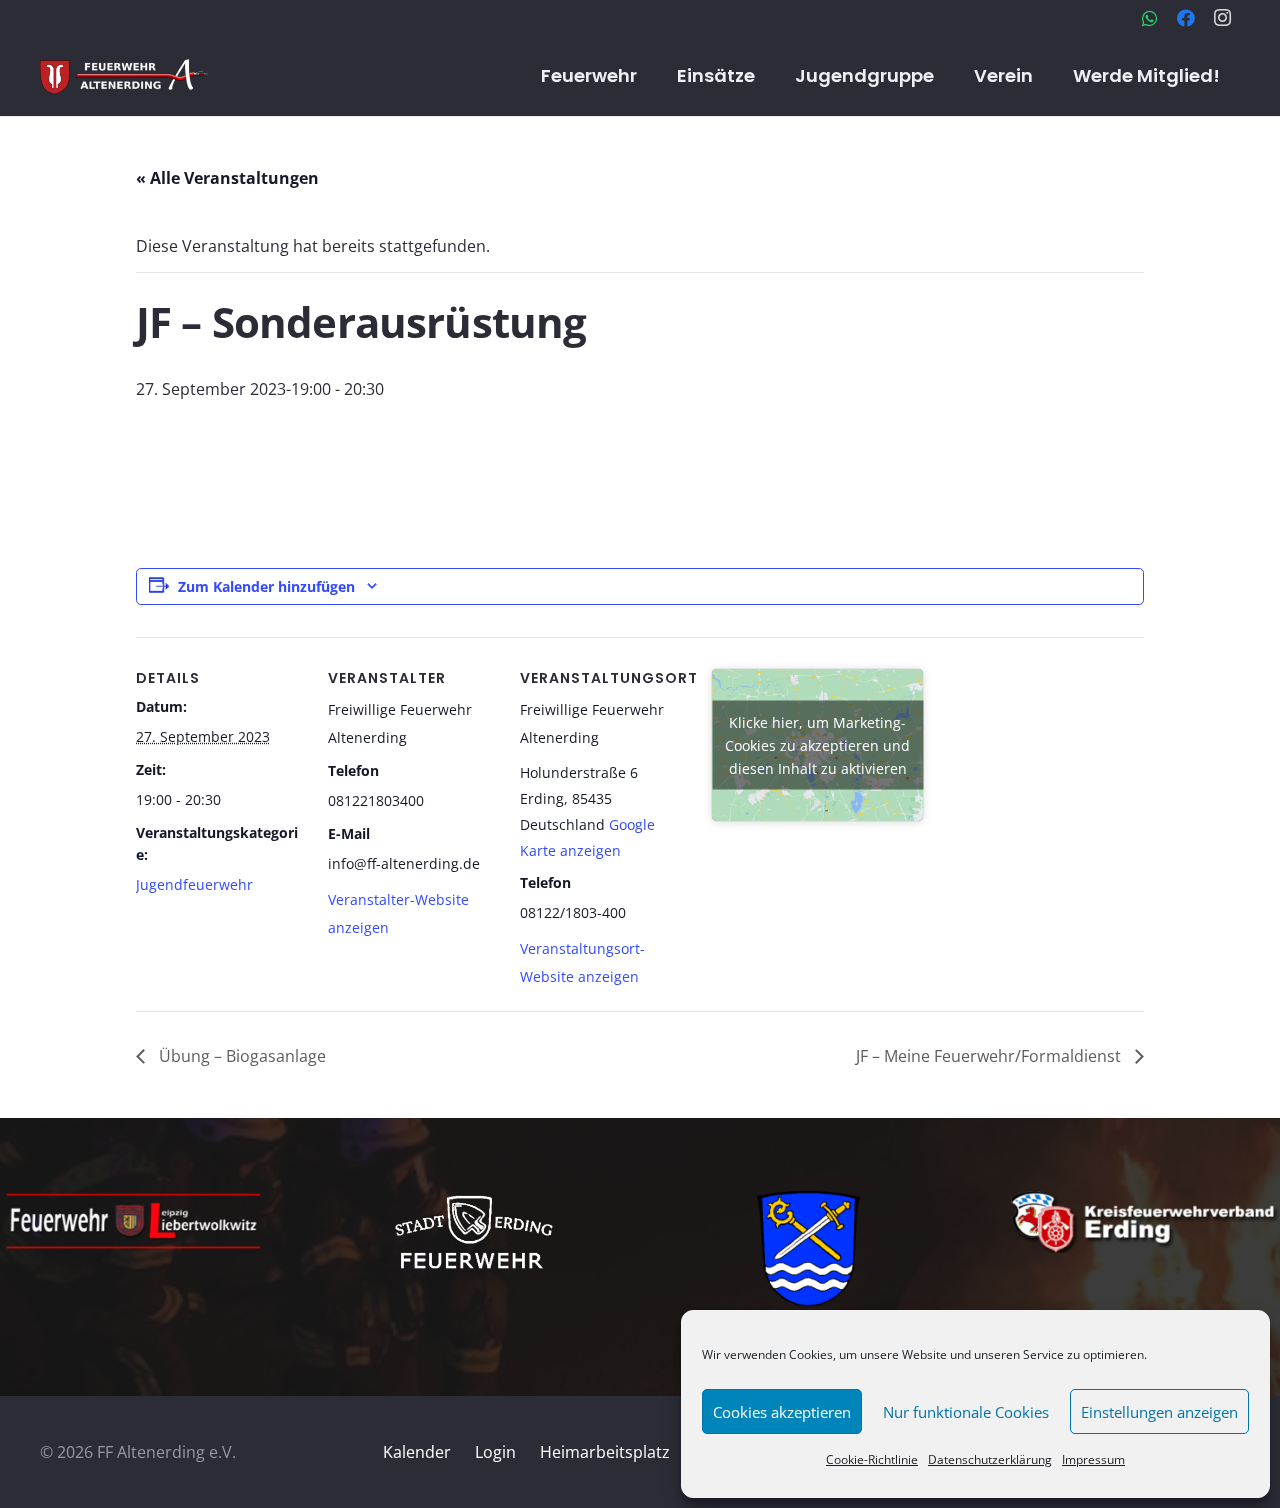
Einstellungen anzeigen (1159, 1412)
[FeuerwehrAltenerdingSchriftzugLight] (124, 76)
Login (495, 1452)
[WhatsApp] (1150, 18)
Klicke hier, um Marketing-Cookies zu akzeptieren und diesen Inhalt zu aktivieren (817, 744)
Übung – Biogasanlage (240, 1056)
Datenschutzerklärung (990, 1459)
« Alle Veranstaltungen (227, 178)
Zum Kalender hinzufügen (266, 586)
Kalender (417, 1452)
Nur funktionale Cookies (966, 1412)
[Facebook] (1186, 18)
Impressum (1093, 1459)
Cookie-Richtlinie (872, 1459)
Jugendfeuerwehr (194, 884)
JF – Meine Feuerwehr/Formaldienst (990, 1056)
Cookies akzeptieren (782, 1412)
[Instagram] (1222, 18)
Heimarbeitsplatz (605, 1452)
